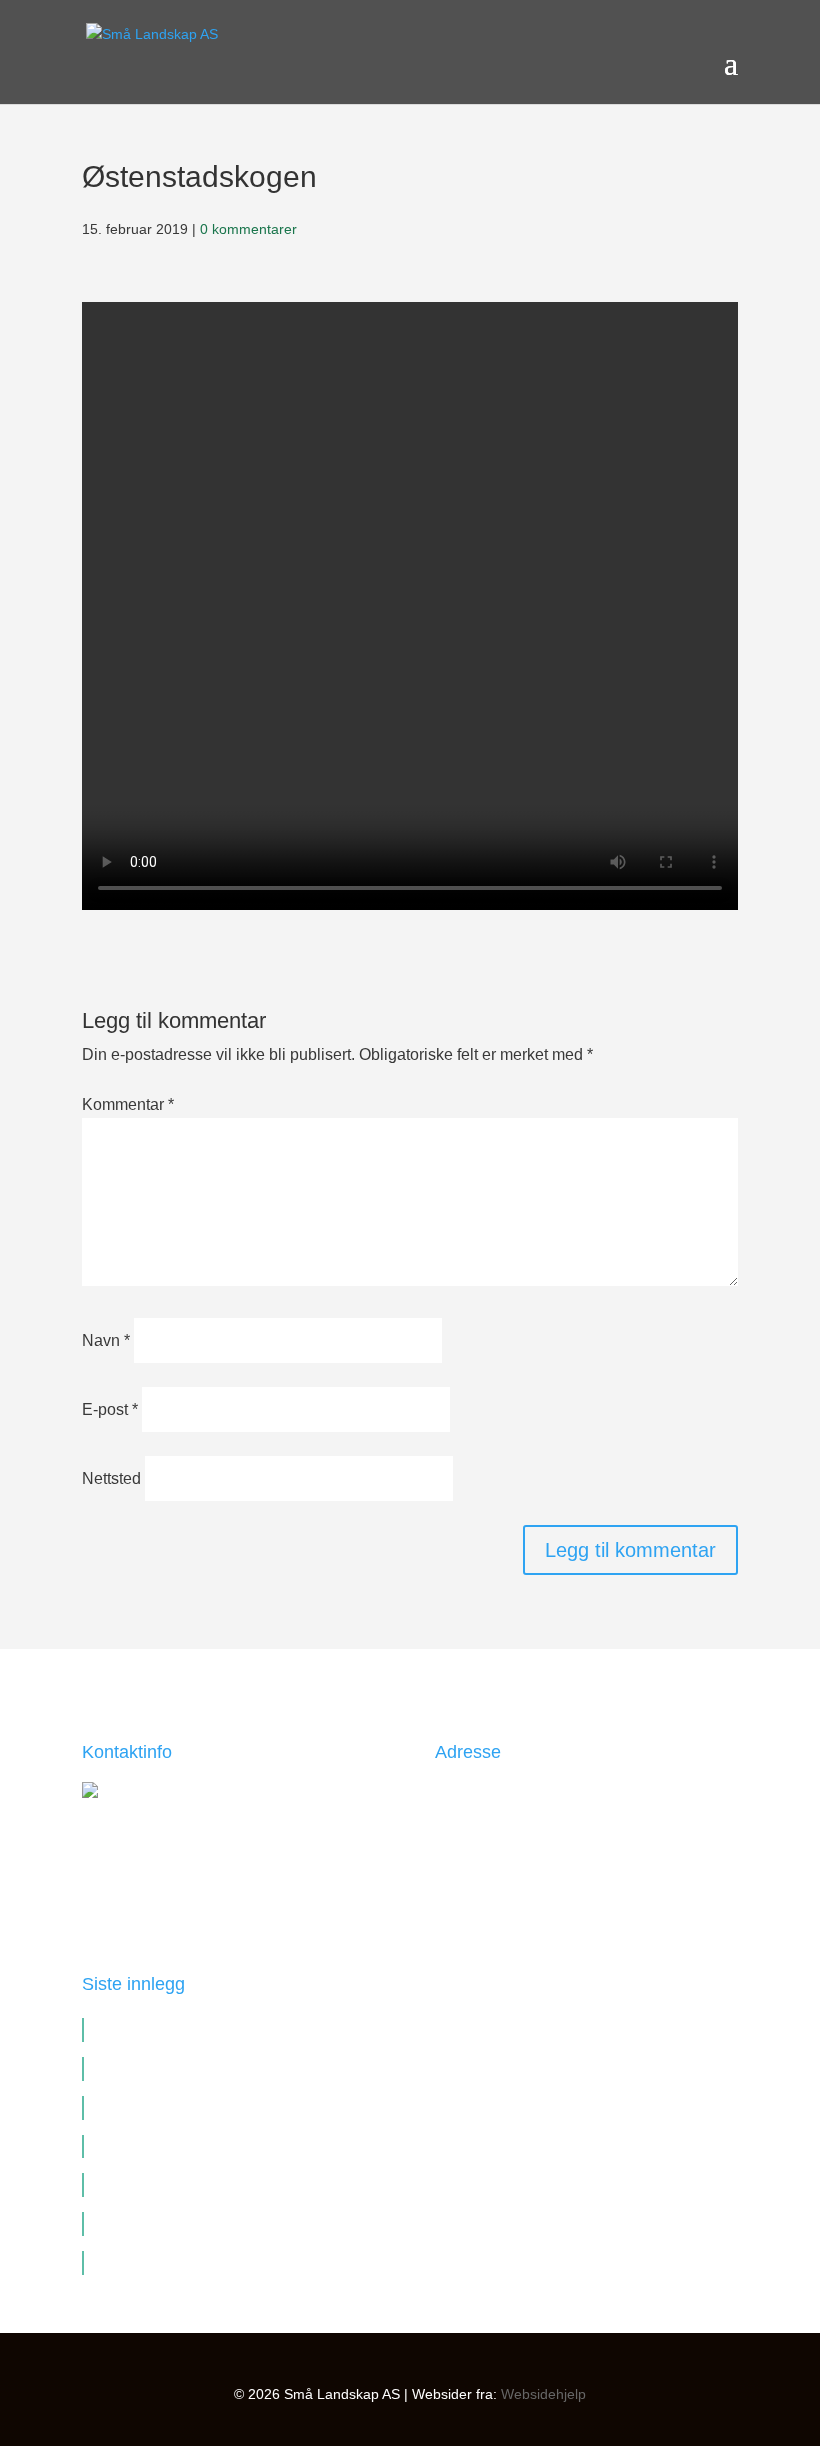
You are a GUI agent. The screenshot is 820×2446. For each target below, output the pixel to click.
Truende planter (148, 2068)
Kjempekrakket (144, 2184)
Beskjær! (124, 2223)
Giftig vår (125, 2262)
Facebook (469, 1886)
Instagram (469, 1938)
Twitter (458, 1912)
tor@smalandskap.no (192, 1876)
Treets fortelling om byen (179, 2029)
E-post (110, 1409)
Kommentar (128, 1104)
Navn (106, 1340)
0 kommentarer (248, 229)
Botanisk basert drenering (183, 2107)
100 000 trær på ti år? (165, 2146)
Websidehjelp (543, 2394)
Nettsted (111, 1478)
